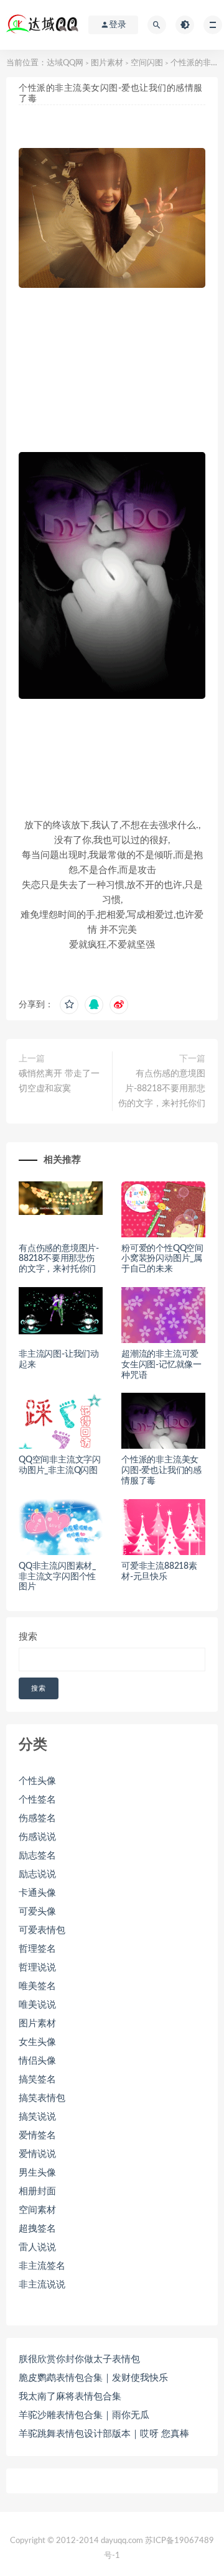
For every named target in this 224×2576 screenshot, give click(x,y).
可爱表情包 (42, 1930)
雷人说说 (37, 2247)
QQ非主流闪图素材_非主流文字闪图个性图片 (57, 1577)
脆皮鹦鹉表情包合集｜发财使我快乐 (93, 2378)
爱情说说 (37, 2154)
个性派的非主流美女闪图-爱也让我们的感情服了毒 (161, 1470)
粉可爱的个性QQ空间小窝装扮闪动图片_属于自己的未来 (162, 1259)
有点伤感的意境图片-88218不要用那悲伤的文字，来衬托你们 (162, 1089)
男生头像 (37, 2173)
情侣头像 (37, 2061)
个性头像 (37, 1781)
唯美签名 (37, 1986)
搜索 (28, 1637)
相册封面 (37, 2191)
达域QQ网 (65, 63)
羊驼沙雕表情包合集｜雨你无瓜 (84, 2415)
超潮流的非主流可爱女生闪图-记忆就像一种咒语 (161, 1365)
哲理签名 (37, 1949)
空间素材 (37, 2210)
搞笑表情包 (42, 2098)
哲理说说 (37, 1968)
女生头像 (37, 2042)
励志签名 (37, 1856)
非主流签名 (42, 2266)
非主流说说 (42, 2285)
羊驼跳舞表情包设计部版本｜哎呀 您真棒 (104, 2434)
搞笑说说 (37, 2117)
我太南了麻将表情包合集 (70, 2397)
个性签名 (37, 1800)
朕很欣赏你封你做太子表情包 (79, 2359)
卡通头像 (37, 1893)
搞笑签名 (37, 2080)
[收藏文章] (69, 1005)
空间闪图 (147, 63)
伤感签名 (37, 1818)
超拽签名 (37, 2229)
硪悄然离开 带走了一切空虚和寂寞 (59, 1081)
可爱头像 (37, 1912)
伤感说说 (37, 1837)
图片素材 (107, 63)
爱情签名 (37, 2135)
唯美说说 (37, 2005)
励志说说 (37, 1874)
